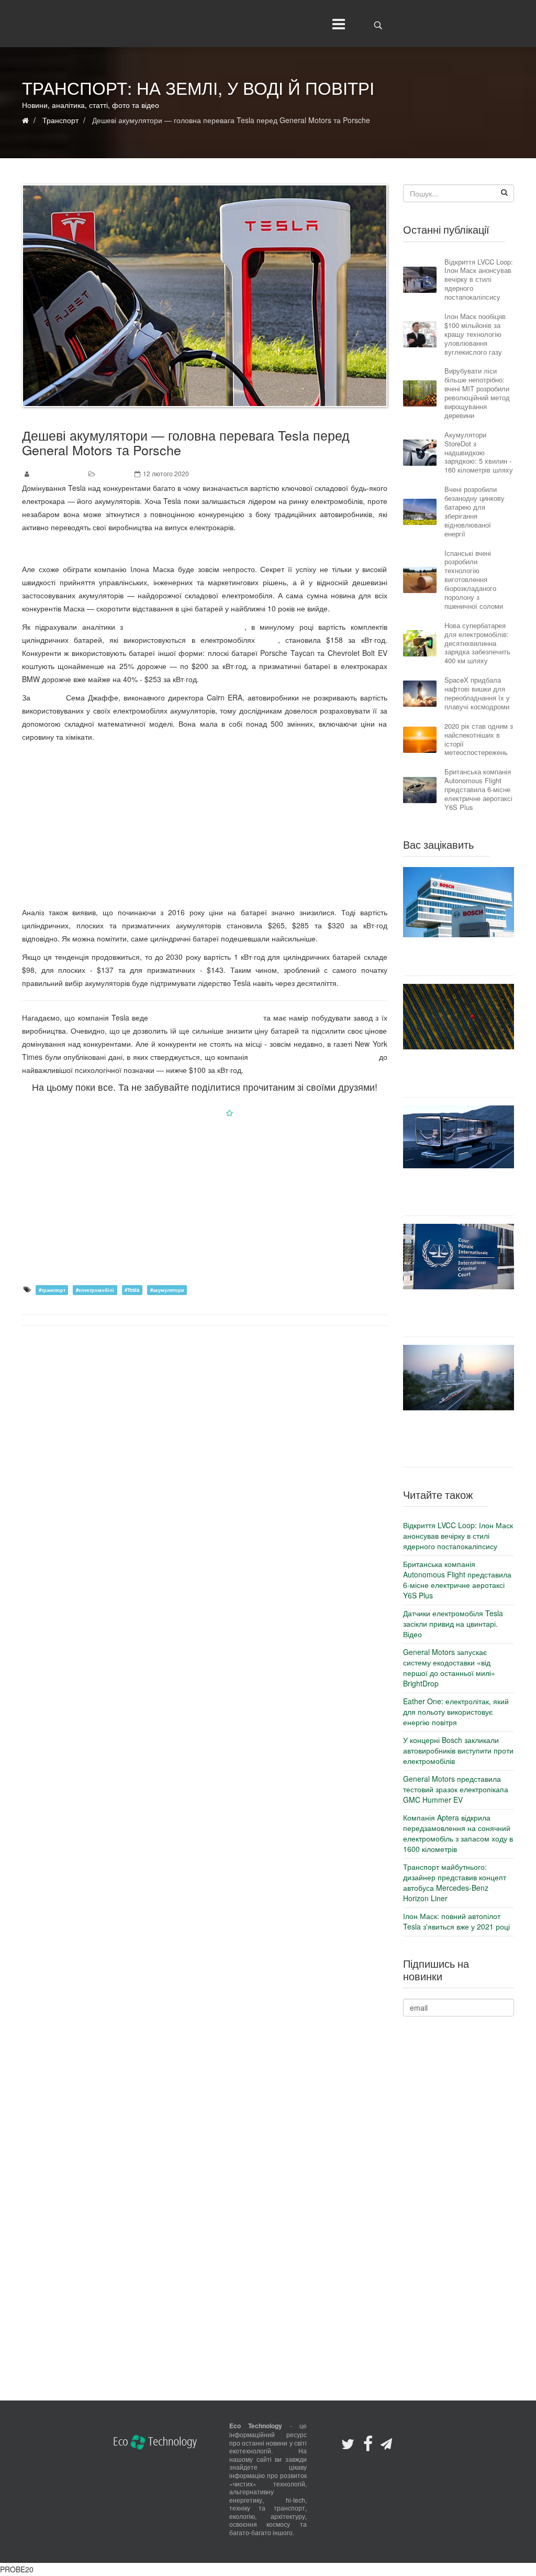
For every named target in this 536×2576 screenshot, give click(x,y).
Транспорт (114, 473)
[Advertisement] (205, 822)
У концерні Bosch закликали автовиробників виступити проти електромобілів (458, 956)
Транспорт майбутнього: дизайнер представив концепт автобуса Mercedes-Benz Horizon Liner (459, 1192)
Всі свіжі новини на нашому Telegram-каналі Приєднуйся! (205, 548)
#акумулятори (167, 1290)
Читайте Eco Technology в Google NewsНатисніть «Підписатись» (205, 1113)
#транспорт (52, 1290)
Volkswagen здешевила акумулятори (314, 1057)
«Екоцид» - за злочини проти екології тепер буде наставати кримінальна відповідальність (459, 1313)
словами (48, 697)
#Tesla (132, 1290)
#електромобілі (95, 1290)
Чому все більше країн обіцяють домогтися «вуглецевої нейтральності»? (458, 1073)
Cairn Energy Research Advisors (186, 627)
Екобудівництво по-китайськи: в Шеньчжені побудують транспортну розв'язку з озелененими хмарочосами (458, 1438)
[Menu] (336, 24)
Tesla (269, 640)
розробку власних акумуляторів (206, 1017)
